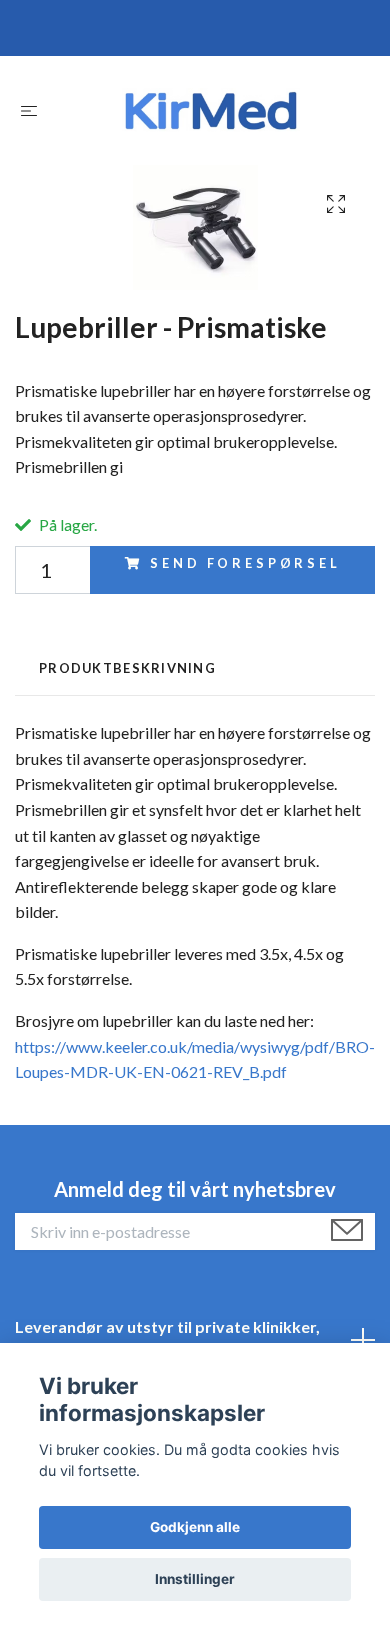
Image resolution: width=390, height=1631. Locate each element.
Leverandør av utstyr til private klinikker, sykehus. (167, 1339)
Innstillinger (195, 1579)
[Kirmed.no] (211, 110)
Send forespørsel (245, 563)
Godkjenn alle (195, 1527)
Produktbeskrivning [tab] (127, 668)
